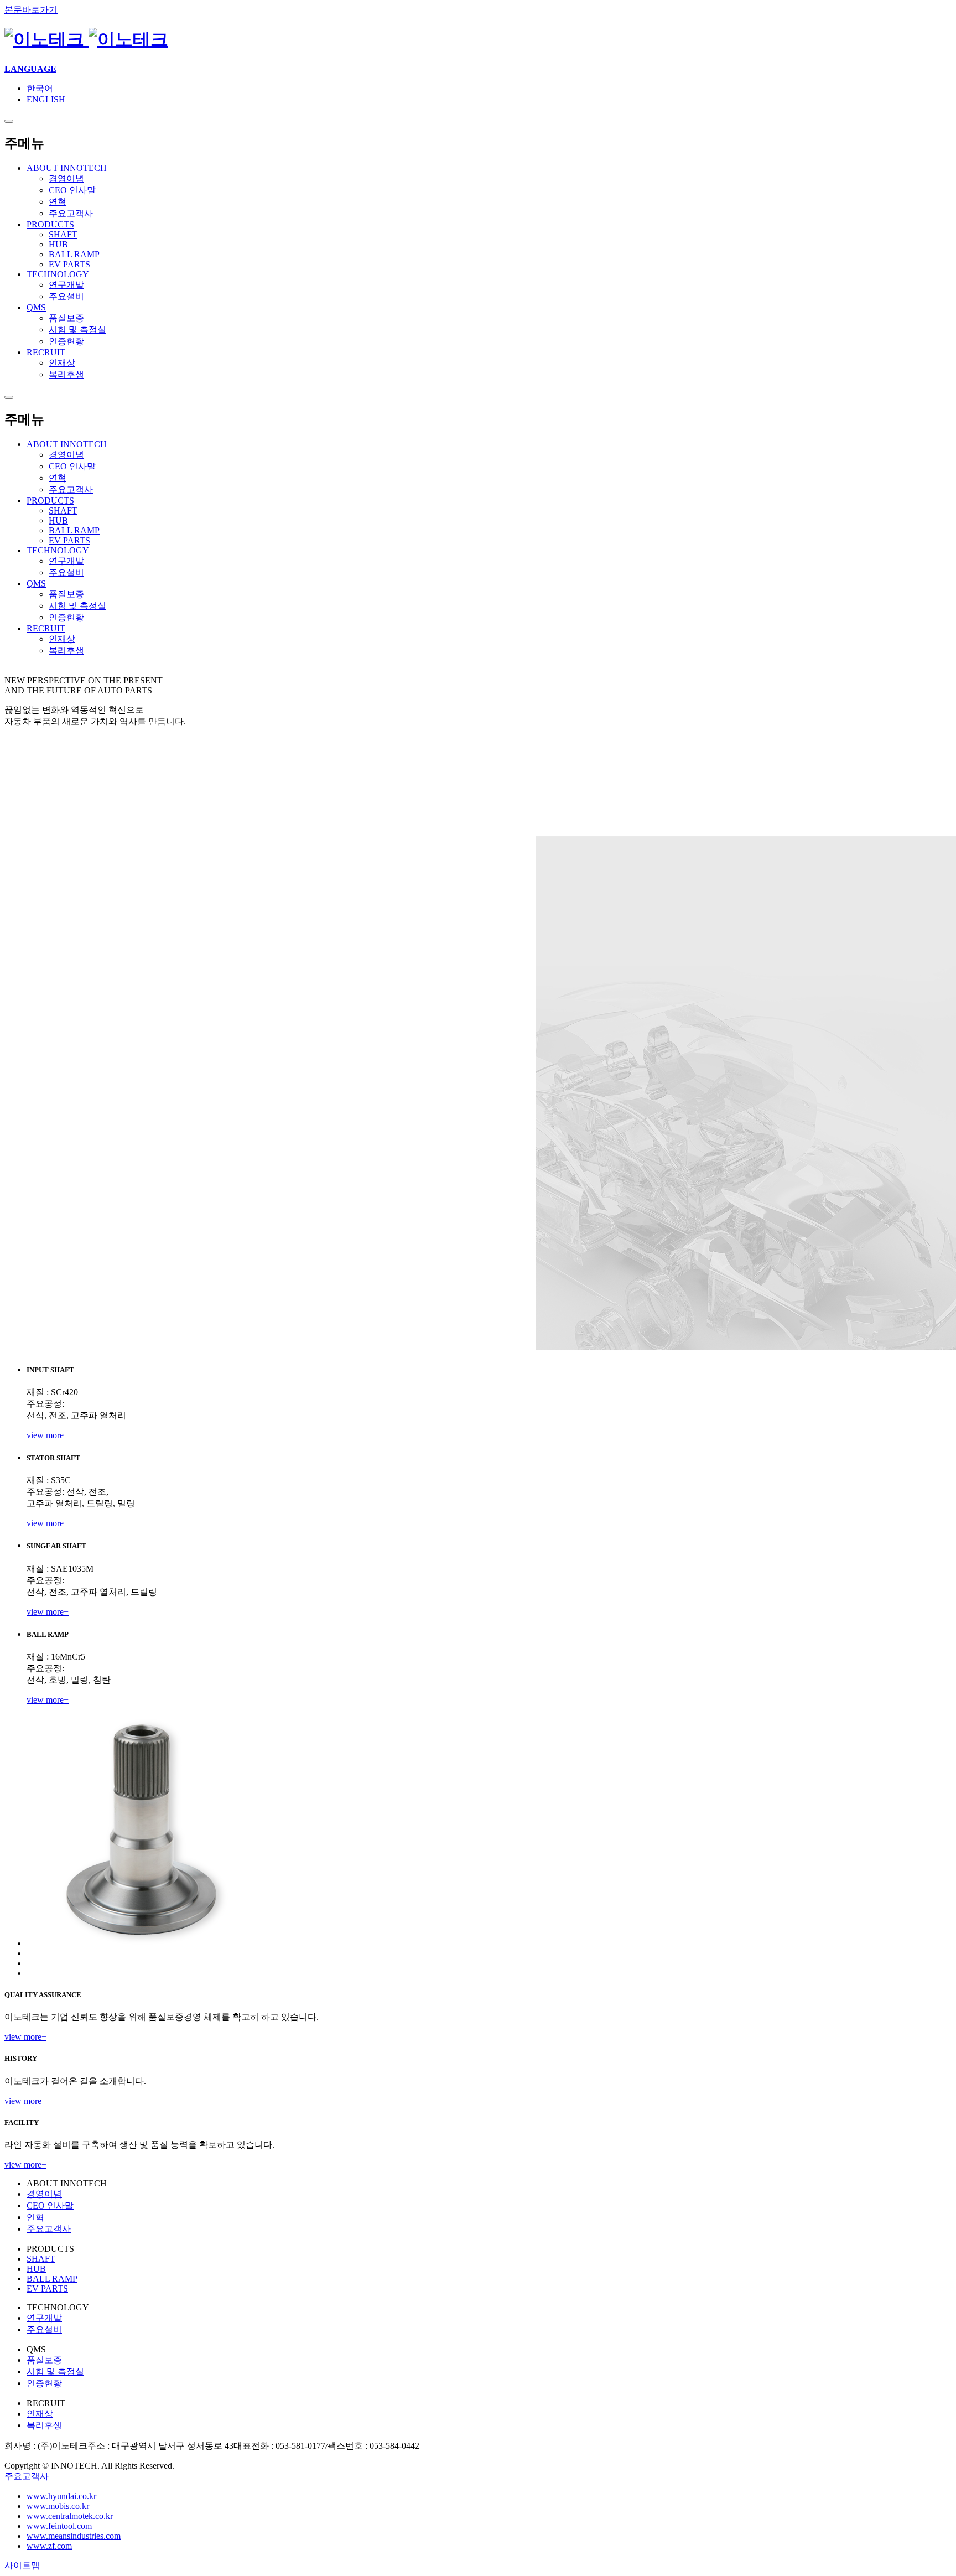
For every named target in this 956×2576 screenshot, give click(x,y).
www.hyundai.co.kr (61, 2496)
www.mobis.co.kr (58, 2506)
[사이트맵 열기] (9, 121)
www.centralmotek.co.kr (70, 2516)
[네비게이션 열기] (9, 397)
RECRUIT (46, 628)
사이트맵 (22, 2565)
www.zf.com (49, 2546)
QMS (36, 584)
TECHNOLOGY (58, 550)
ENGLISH (46, 99)
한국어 (40, 88)
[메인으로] (86, 39)
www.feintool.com (59, 2526)
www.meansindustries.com (74, 2536)
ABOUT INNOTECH (67, 444)
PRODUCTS (50, 501)
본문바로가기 (31, 10)
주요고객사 (27, 2476)
